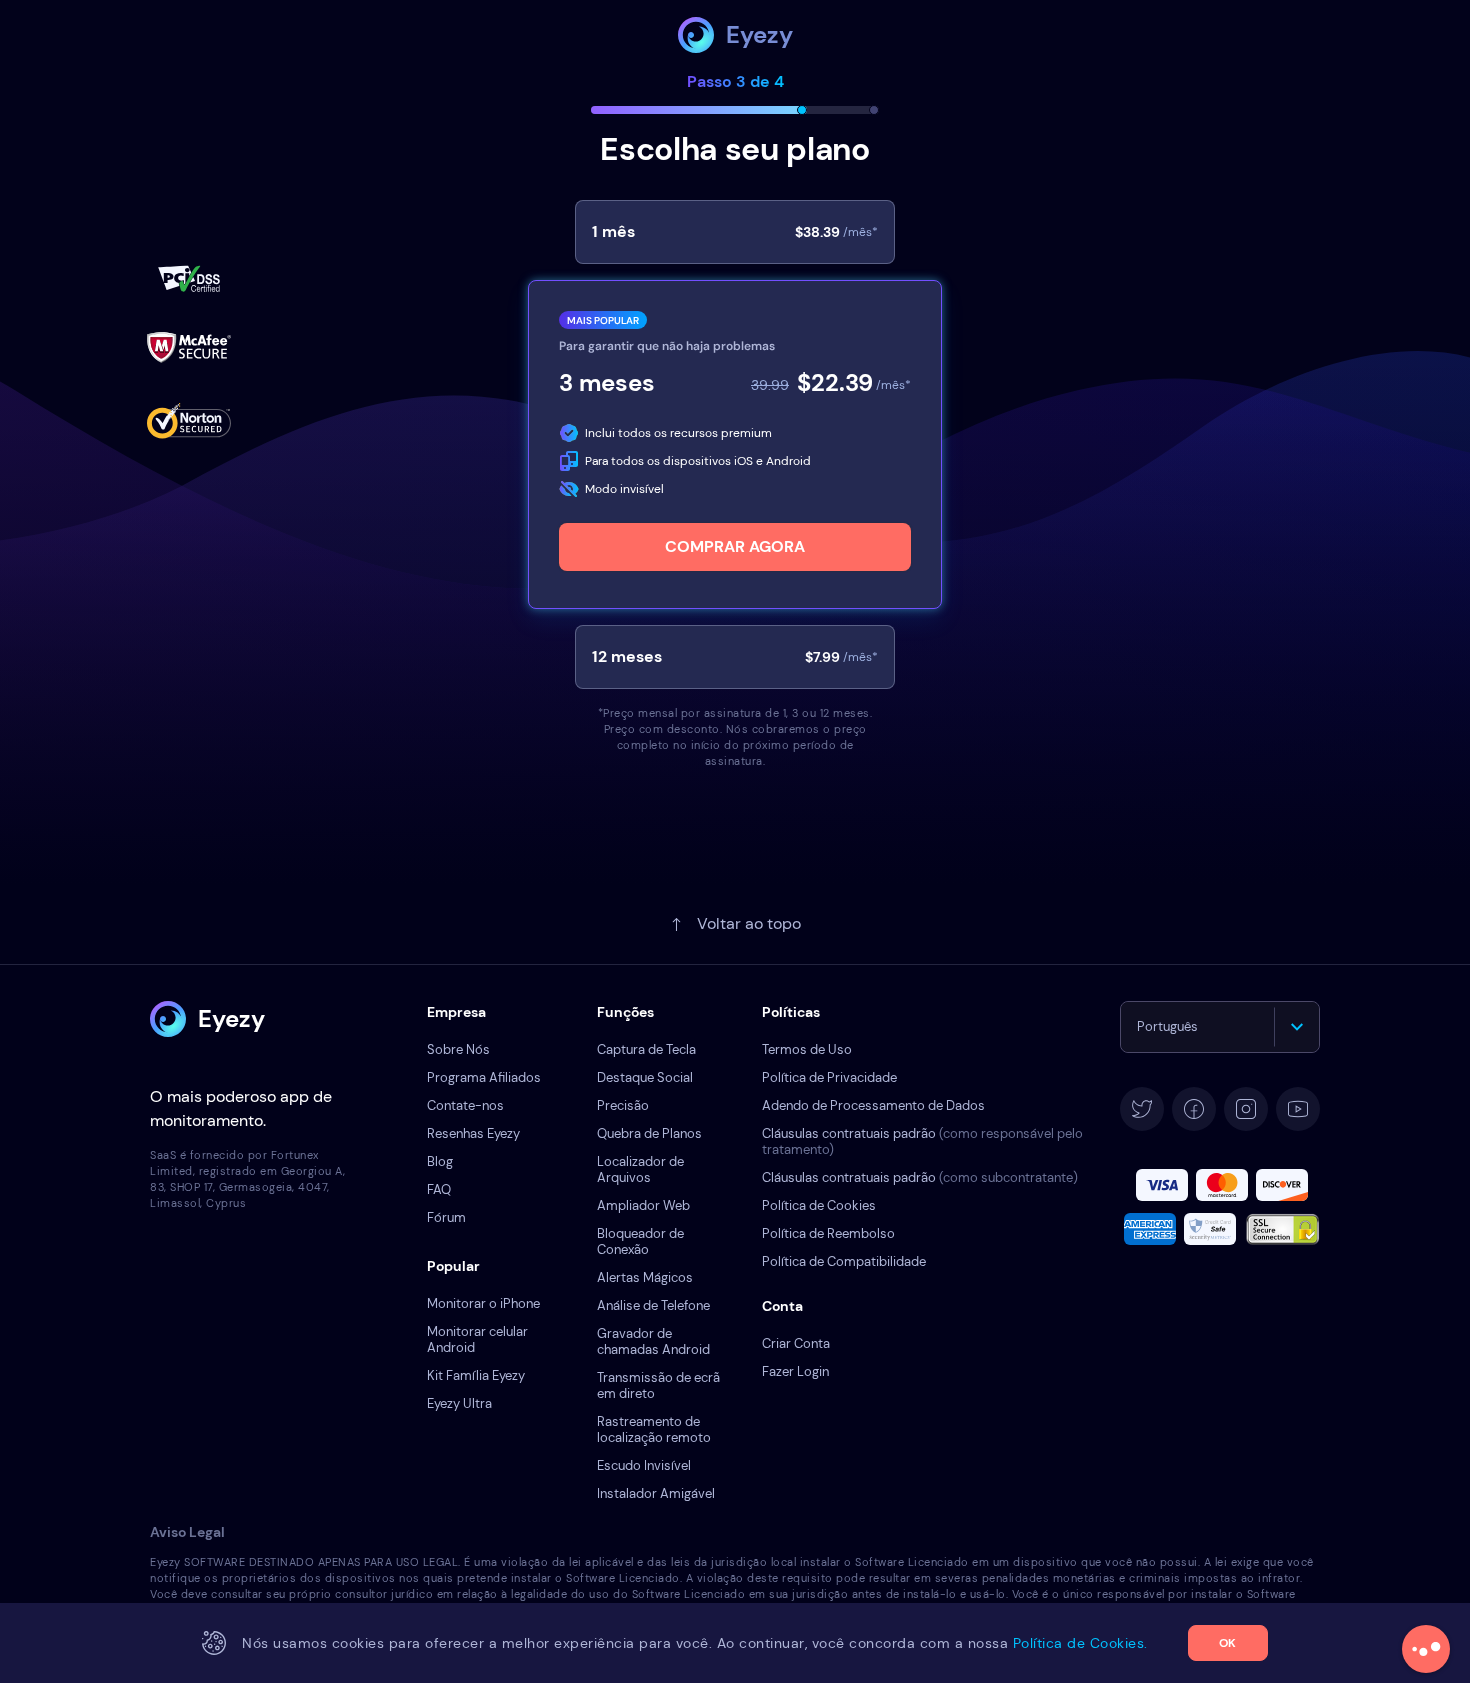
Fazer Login (795, 1371)
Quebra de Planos (649, 1133)
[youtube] (1298, 1109)
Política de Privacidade (829, 1077)
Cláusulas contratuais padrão (922, 1141)
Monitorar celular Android (477, 1339)
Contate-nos (465, 1105)
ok (1227, 1643)
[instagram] (1246, 1109)
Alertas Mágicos (645, 1277)
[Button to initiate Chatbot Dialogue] (1426, 1649)
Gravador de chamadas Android (653, 1341)
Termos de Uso (807, 1049)
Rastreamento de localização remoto (654, 1429)
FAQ (439, 1189)
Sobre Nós (458, 1049)
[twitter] (1142, 1109)
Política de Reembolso (828, 1233)
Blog (440, 1161)
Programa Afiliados (484, 1077)
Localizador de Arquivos (640, 1169)
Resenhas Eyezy (473, 1133)
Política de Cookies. (1080, 1643)
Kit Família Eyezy (476, 1375)
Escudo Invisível (644, 1465)
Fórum (446, 1217)
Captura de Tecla (646, 1049)
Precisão (623, 1105)
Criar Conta (796, 1343)
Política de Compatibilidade (844, 1261)
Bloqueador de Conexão (640, 1241)
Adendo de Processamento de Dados (873, 1105)
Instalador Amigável (656, 1493)
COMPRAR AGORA (735, 546)
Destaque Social (645, 1077)
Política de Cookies (819, 1205)
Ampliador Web (643, 1205)
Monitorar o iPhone (483, 1303)
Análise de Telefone (653, 1305)
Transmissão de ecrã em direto (658, 1385)
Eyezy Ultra (459, 1403)
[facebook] (1194, 1109)
